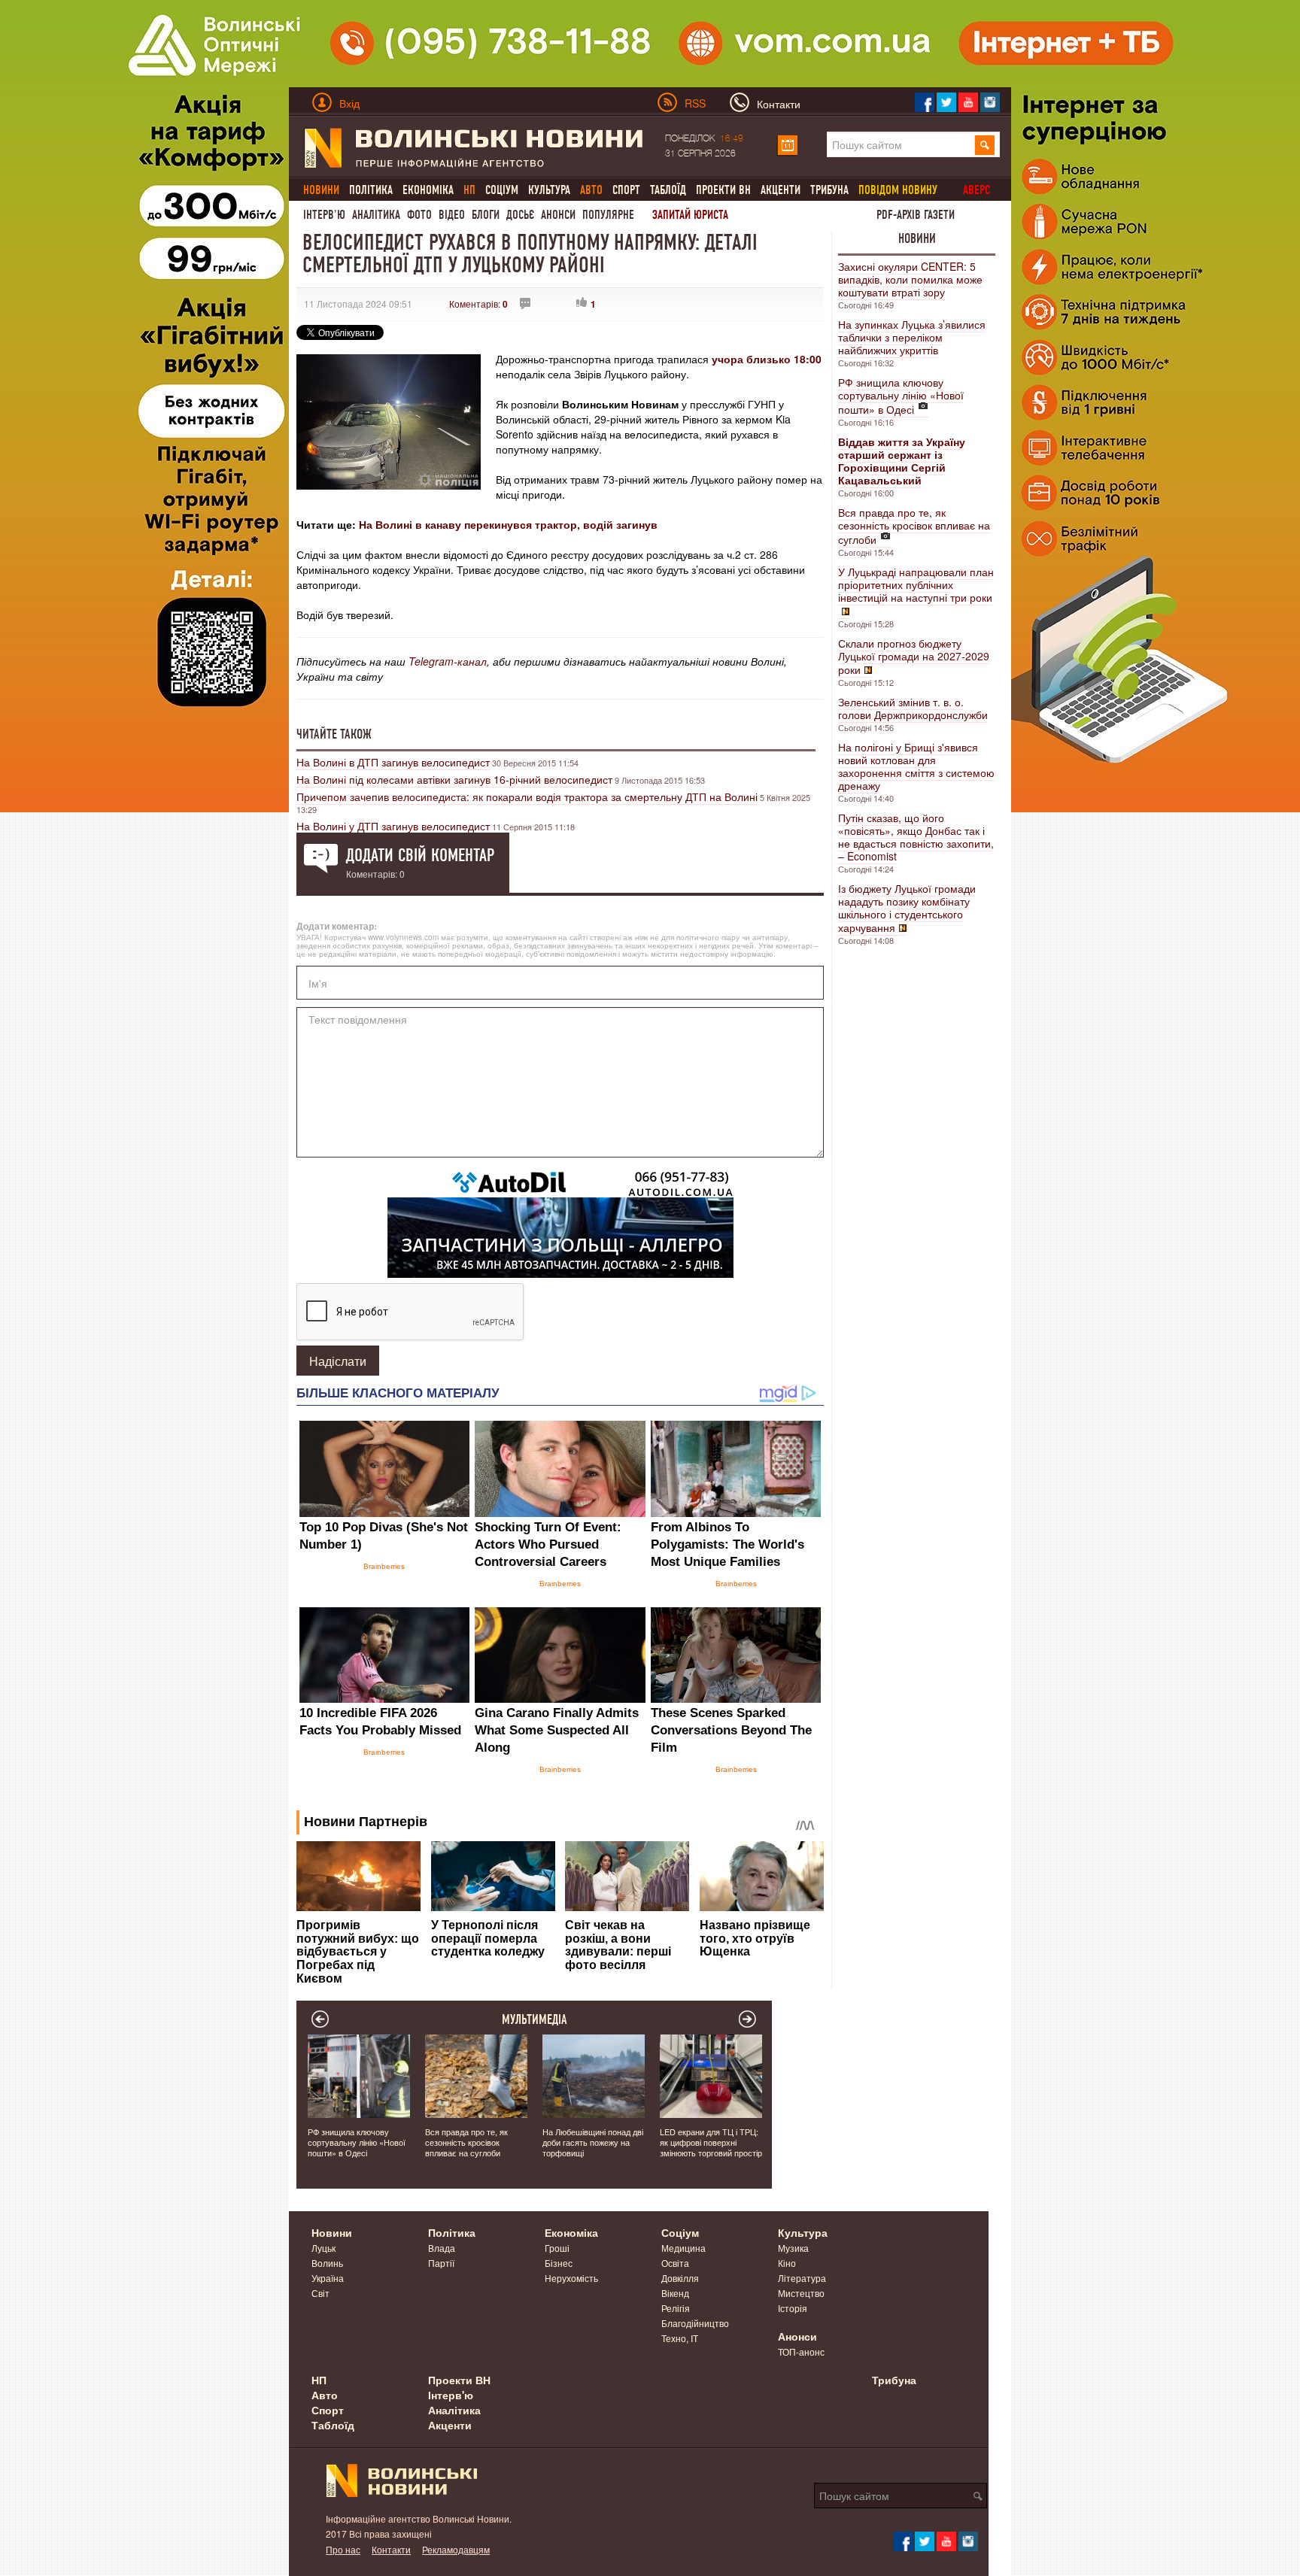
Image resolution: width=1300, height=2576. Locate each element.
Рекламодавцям (456, 2549)
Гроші (557, 2248)
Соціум (502, 190)
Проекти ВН (723, 190)
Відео (452, 215)
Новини (917, 238)
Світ (320, 2293)
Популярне (608, 215)
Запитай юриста (690, 215)
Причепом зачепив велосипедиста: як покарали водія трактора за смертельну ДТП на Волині (527, 796)
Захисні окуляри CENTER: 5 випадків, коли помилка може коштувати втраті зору (910, 279)
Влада (442, 2248)
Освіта (675, 2263)
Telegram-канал (448, 661)
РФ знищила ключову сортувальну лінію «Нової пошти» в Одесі (901, 396)
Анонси (558, 215)
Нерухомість (571, 2278)
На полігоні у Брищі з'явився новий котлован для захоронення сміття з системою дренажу (916, 766)
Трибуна (829, 190)
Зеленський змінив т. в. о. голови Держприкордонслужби (913, 708)
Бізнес (559, 2263)
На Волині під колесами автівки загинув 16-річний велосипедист (454, 779)
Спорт (626, 190)
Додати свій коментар (420, 855)
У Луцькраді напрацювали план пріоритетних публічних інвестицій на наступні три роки (916, 584)
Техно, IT (680, 2338)
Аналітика (376, 215)
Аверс (977, 190)
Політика (371, 190)
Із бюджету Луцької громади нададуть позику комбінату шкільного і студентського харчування (907, 908)
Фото (419, 215)
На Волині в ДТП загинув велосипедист (393, 762)
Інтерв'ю (324, 215)
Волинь (327, 2263)
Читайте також (334, 734)
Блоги (486, 215)
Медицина (683, 2248)
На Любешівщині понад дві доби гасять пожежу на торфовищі (593, 2142)
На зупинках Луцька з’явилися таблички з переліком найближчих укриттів (912, 337)
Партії (441, 2263)
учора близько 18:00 (767, 359)
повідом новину (898, 190)
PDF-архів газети (916, 215)
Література (802, 2278)
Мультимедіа (535, 2019)
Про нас (343, 2549)
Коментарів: (478, 303)
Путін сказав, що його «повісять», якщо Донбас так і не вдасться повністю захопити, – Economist (916, 837)
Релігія (676, 2308)
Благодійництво (695, 2323)
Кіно (787, 2263)
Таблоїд (668, 190)
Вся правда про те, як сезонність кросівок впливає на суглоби (914, 526)
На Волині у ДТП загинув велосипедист (393, 826)
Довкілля (680, 2278)
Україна (328, 2278)
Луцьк (323, 2248)
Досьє (520, 215)
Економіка (428, 190)
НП (319, 2380)
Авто (325, 2395)
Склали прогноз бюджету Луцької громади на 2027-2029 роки (914, 656)
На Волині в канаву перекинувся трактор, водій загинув (508, 524)
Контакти (391, 2549)
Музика (793, 2248)
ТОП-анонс (801, 2351)
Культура (549, 190)
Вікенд (675, 2293)
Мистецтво (801, 2293)
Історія (793, 2308)
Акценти (781, 190)
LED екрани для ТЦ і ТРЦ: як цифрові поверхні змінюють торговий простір (711, 2142)
